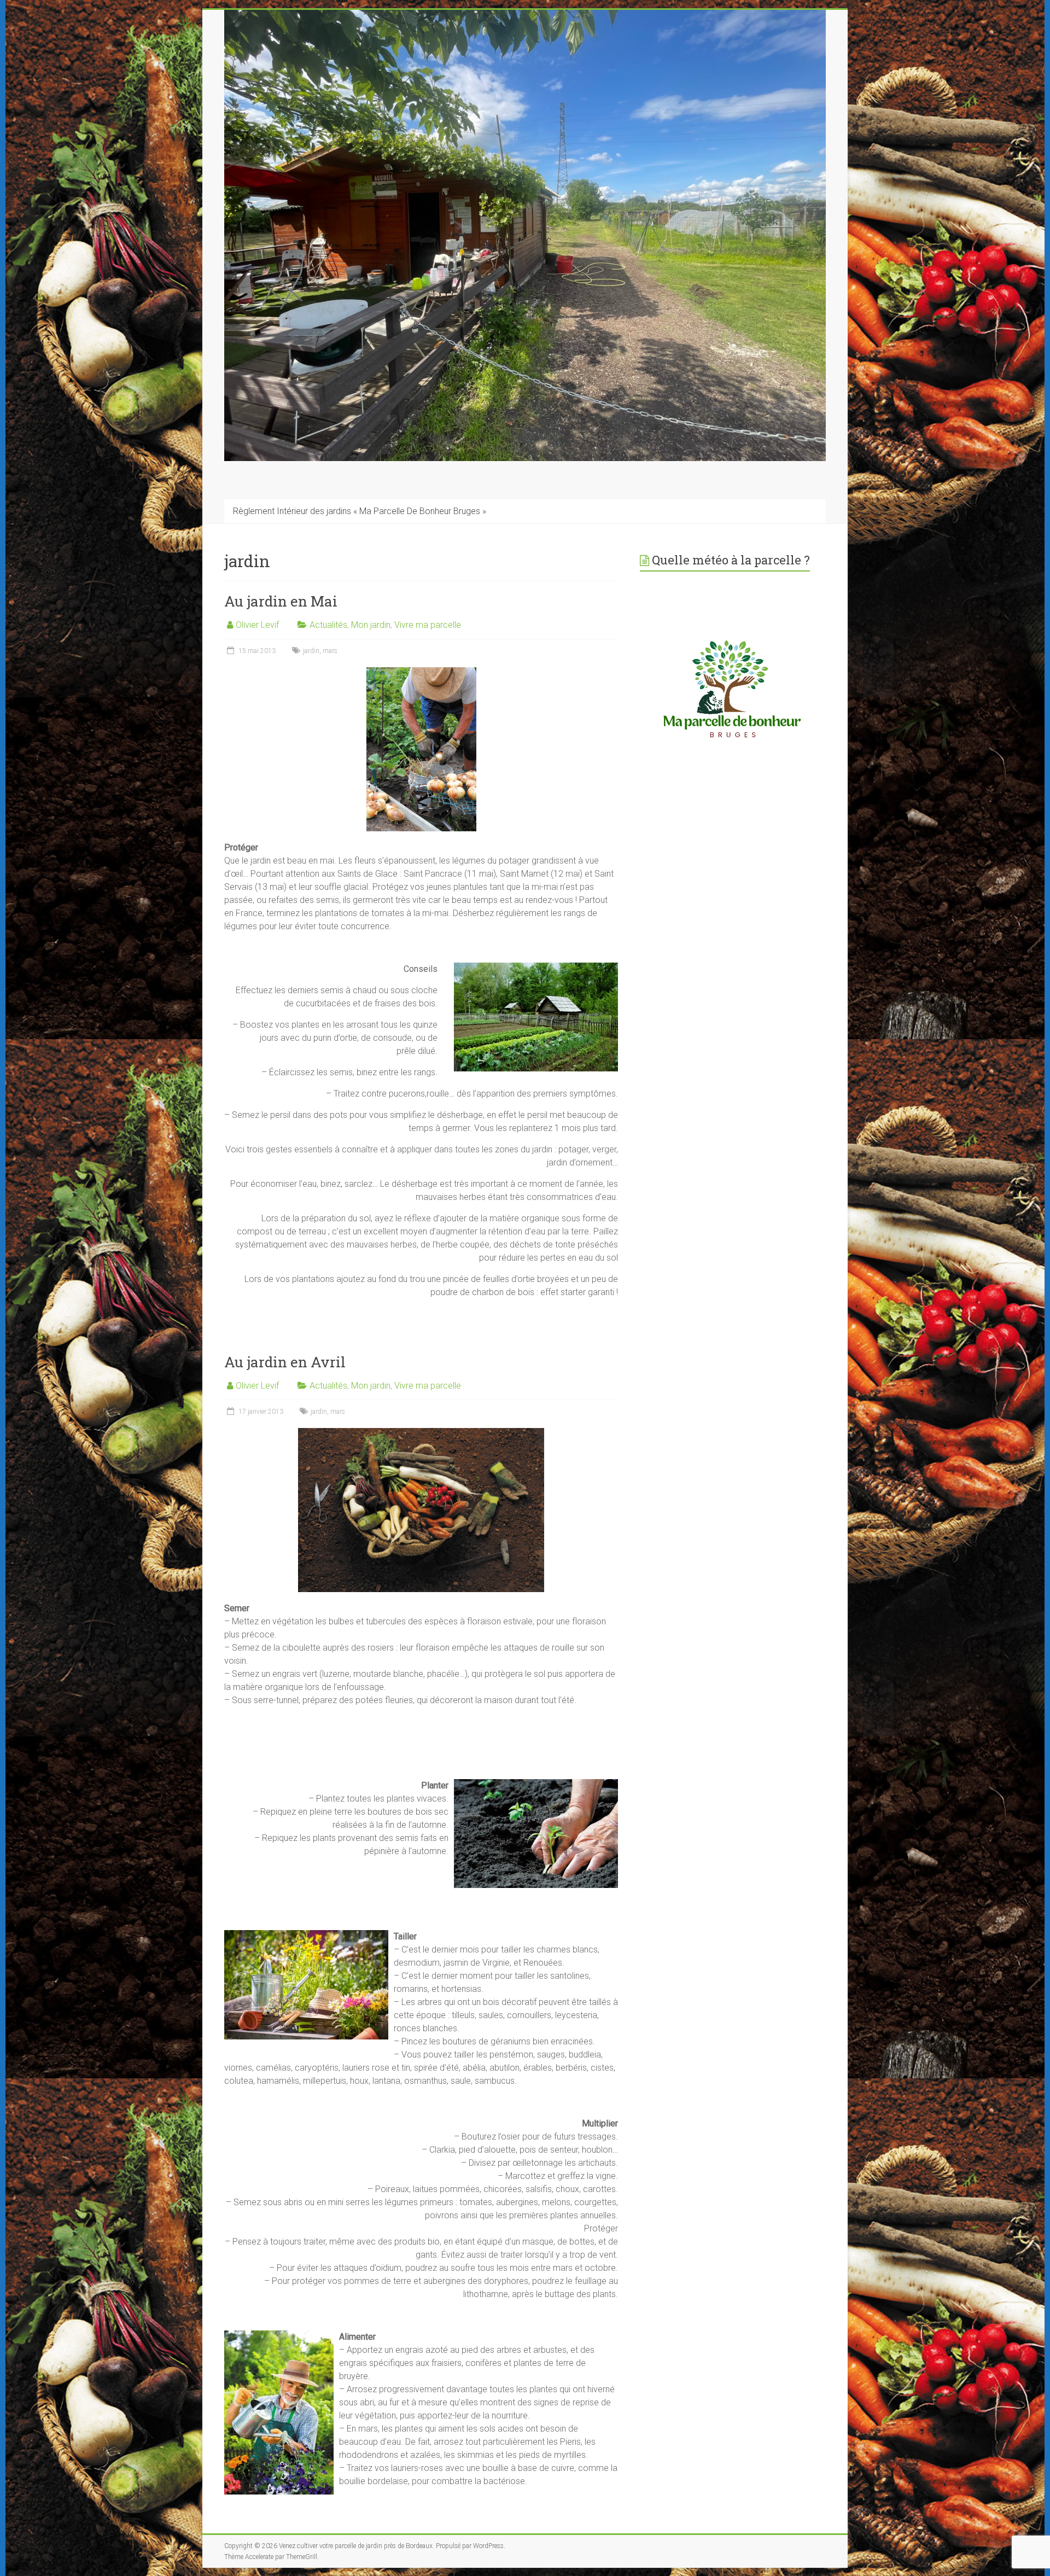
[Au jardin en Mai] (421, 672)
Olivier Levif (257, 625)
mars (330, 651)
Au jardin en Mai (281, 601)
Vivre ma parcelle (428, 625)
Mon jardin (371, 625)
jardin (311, 651)
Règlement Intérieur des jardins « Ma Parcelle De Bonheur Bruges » (360, 511)
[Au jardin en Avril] (421, 1433)
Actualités (328, 625)
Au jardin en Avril (285, 1362)
